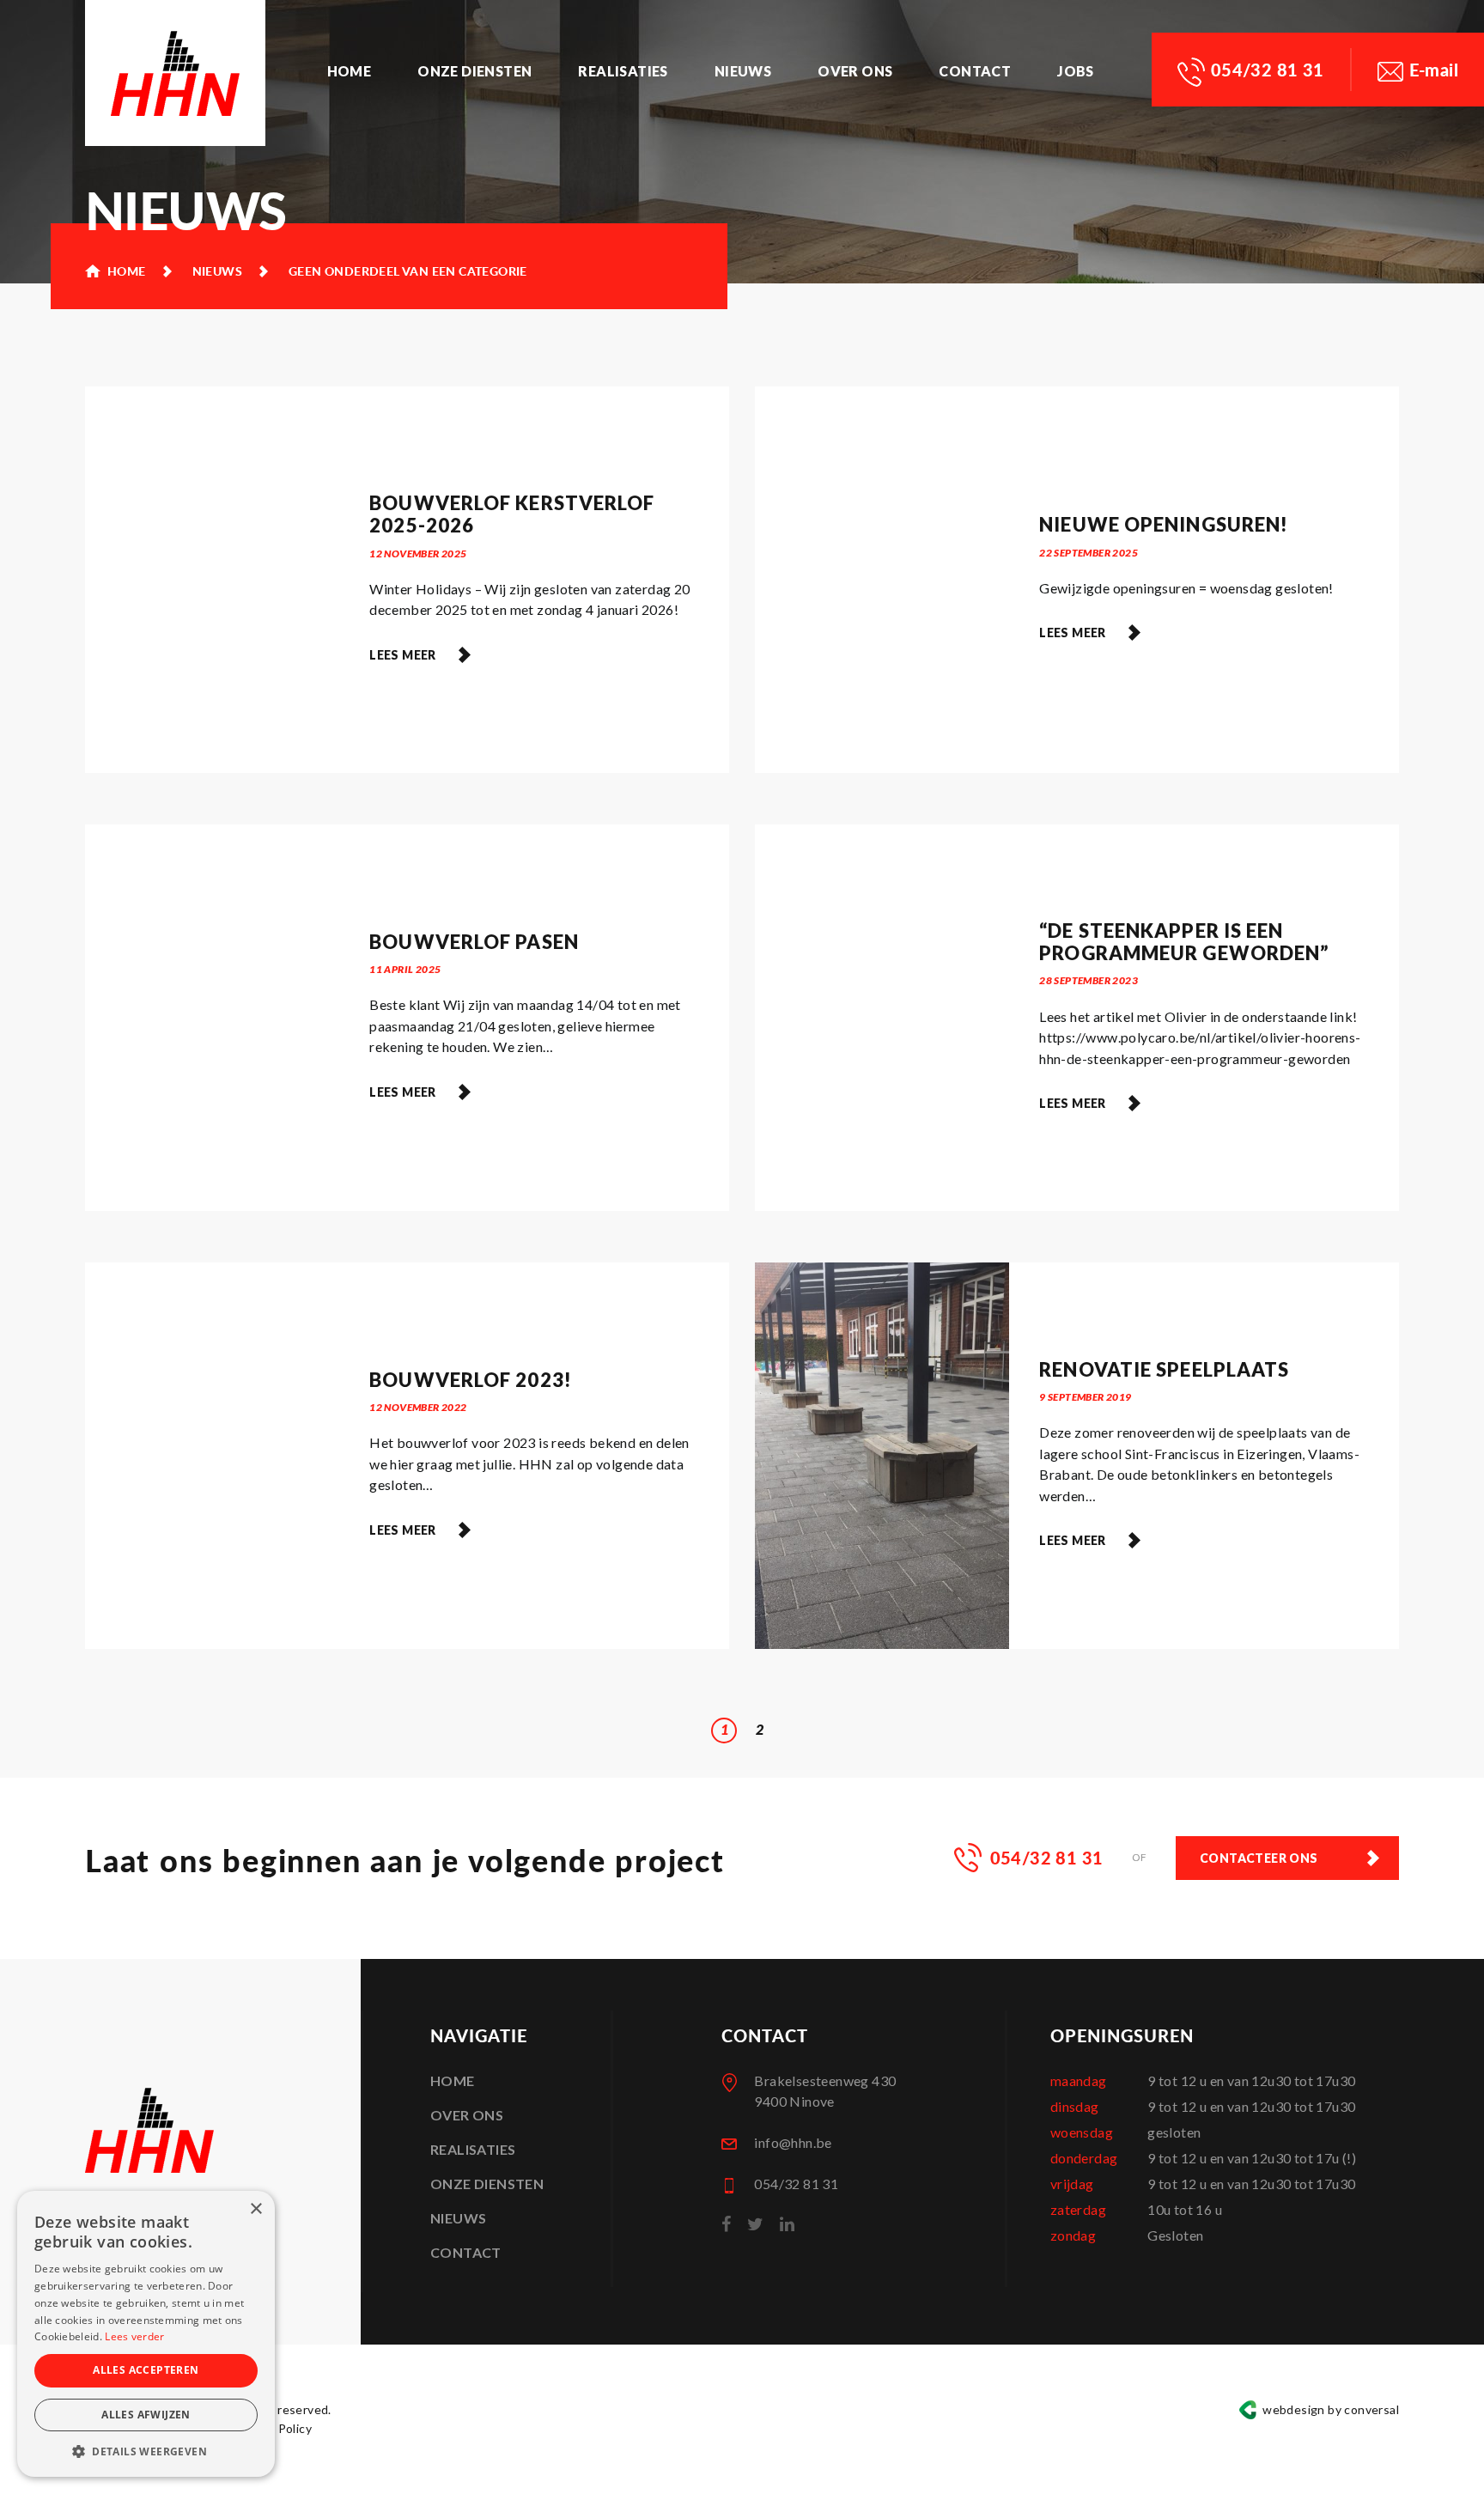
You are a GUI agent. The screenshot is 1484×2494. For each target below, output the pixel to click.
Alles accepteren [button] (146, 2370)
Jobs (1076, 71)
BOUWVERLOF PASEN (474, 942)
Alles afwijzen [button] (146, 2415)
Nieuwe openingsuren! (1164, 524)
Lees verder (134, 2336)
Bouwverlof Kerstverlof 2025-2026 (512, 514)
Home (350, 71)
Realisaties (623, 71)
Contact (975, 71)
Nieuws (743, 71)
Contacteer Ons (1259, 1858)
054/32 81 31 (1268, 70)
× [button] (255, 2209)
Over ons (855, 71)
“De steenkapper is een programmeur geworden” (1184, 942)
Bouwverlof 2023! (471, 1380)
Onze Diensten (474, 71)
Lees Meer (403, 655)
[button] (146, 2451)
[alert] (146, 2334)
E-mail (1434, 70)
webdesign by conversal (1331, 2409)
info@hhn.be (793, 2142)
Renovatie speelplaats (1164, 1369)
